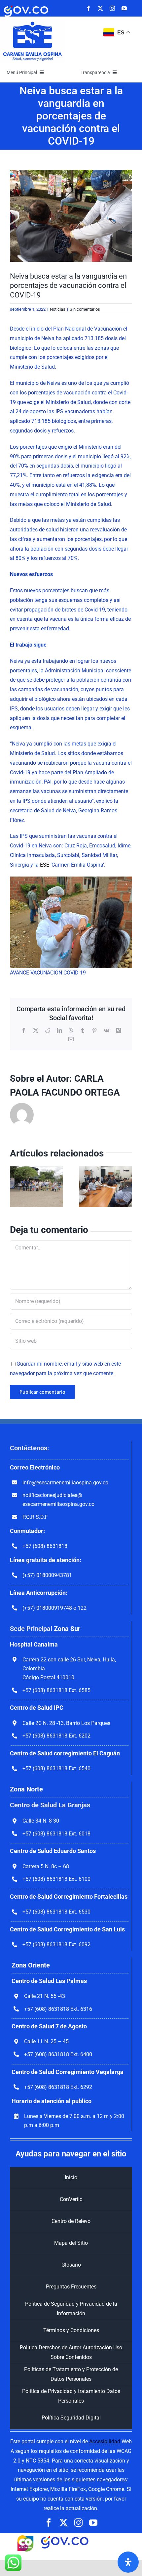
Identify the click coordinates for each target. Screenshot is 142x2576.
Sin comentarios (85, 309)
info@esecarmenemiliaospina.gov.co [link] (65, 1483)
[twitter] (100, 8)
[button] (15, 1187)
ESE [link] (45, 865)
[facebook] (89, 8)
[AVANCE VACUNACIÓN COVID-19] (71, 216)
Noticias (58, 309)
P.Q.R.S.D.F (35, 1517)
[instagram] (112, 8)
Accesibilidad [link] (105, 2441)
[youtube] (124, 8)
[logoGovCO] (26, 6)
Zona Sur (67, 1629)
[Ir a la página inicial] (33, 22)
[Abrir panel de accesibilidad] (128, 2562)
